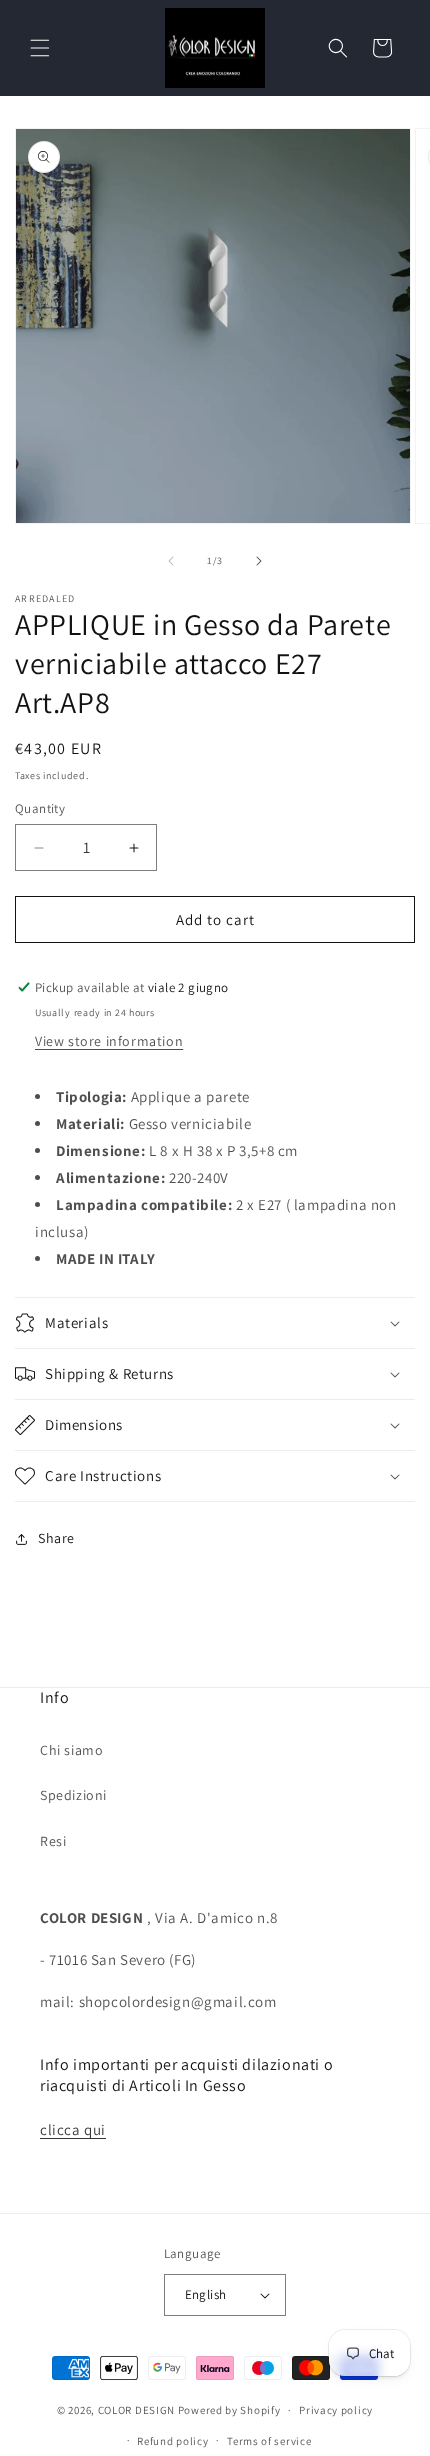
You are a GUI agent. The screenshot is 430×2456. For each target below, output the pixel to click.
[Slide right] (259, 561)
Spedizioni (73, 1795)
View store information (109, 1041)
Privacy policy (336, 2410)
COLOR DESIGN (136, 2410)
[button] (40, 48)
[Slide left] (171, 561)
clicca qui (73, 2129)
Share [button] (56, 1538)
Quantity (40, 808)
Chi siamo (71, 1750)
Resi (53, 1841)
